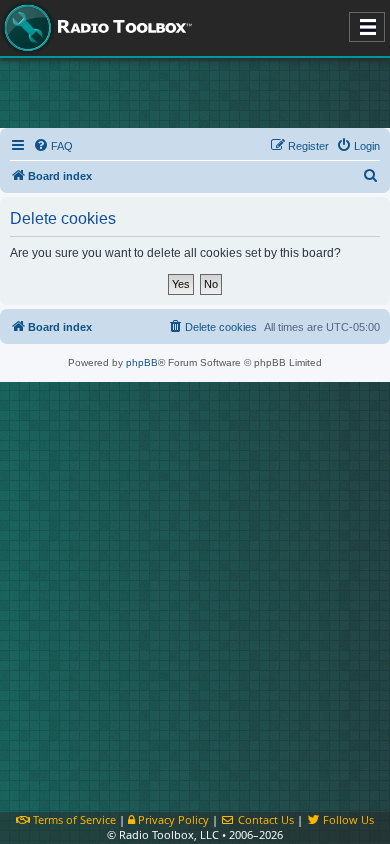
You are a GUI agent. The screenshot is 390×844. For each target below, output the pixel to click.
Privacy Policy (172, 819)
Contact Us (264, 819)
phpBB (142, 362)
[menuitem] (53, 146)
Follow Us (347, 819)
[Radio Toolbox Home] (95, 28)
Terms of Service (73, 819)
